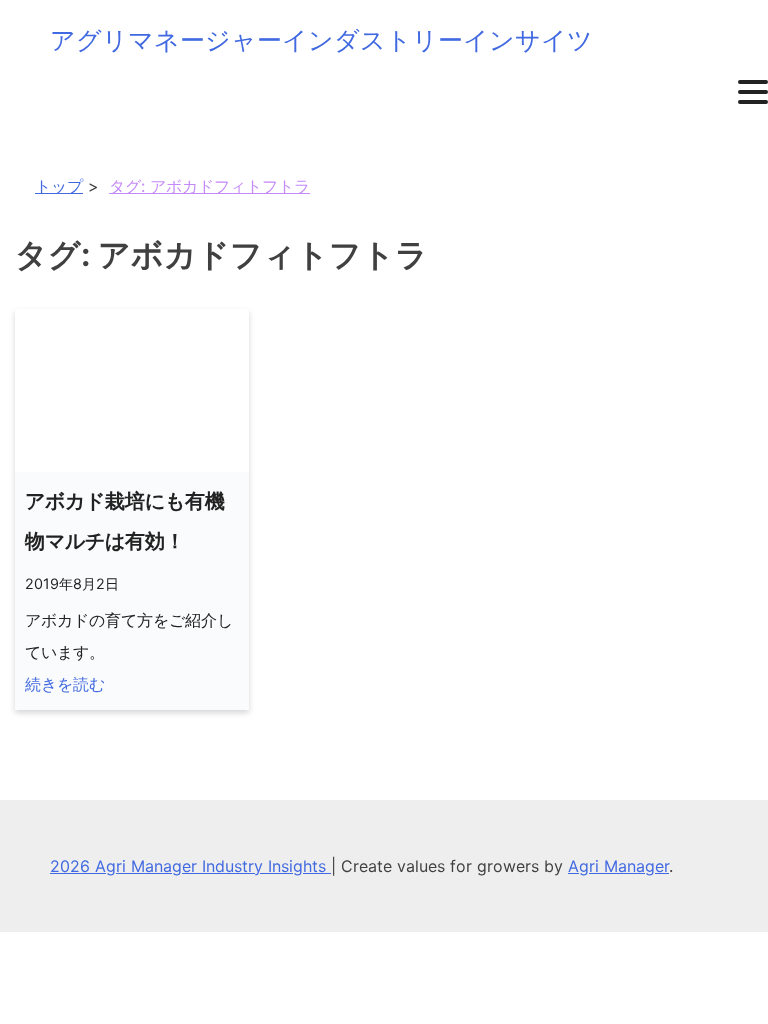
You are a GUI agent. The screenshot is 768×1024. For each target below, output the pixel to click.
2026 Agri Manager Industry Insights (190, 866)
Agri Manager (618, 866)
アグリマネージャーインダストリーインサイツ (321, 40)
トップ (59, 186)
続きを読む (65, 684)
